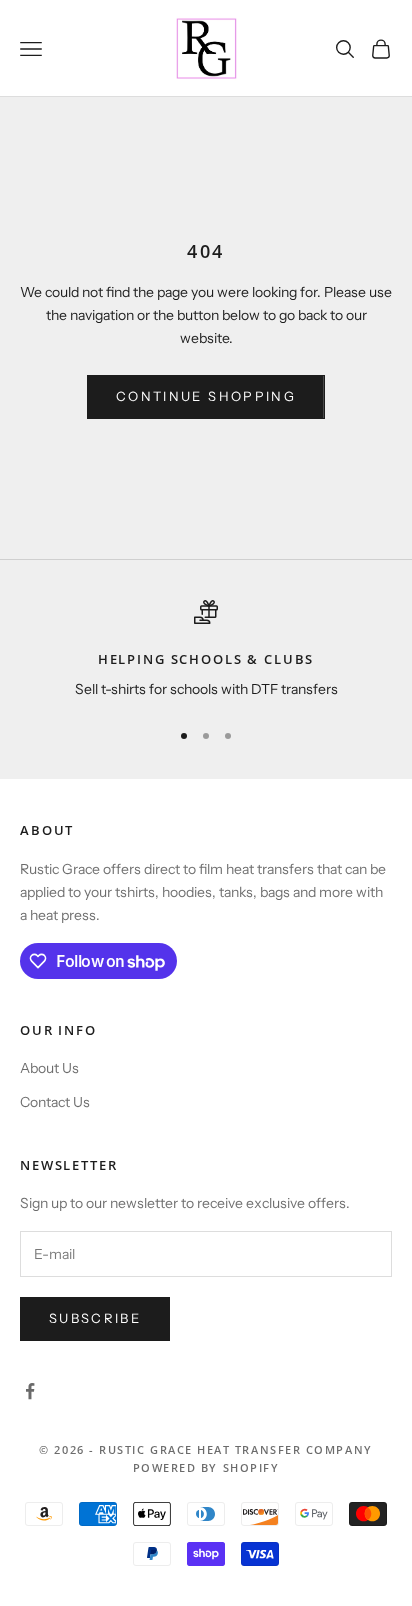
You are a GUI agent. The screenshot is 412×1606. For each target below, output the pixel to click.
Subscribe (95, 1318)
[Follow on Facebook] (30, 1391)
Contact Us (55, 1102)
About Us (49, 1068)
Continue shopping (206, 396)
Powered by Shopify (206, 1467)
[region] (206, 651)
